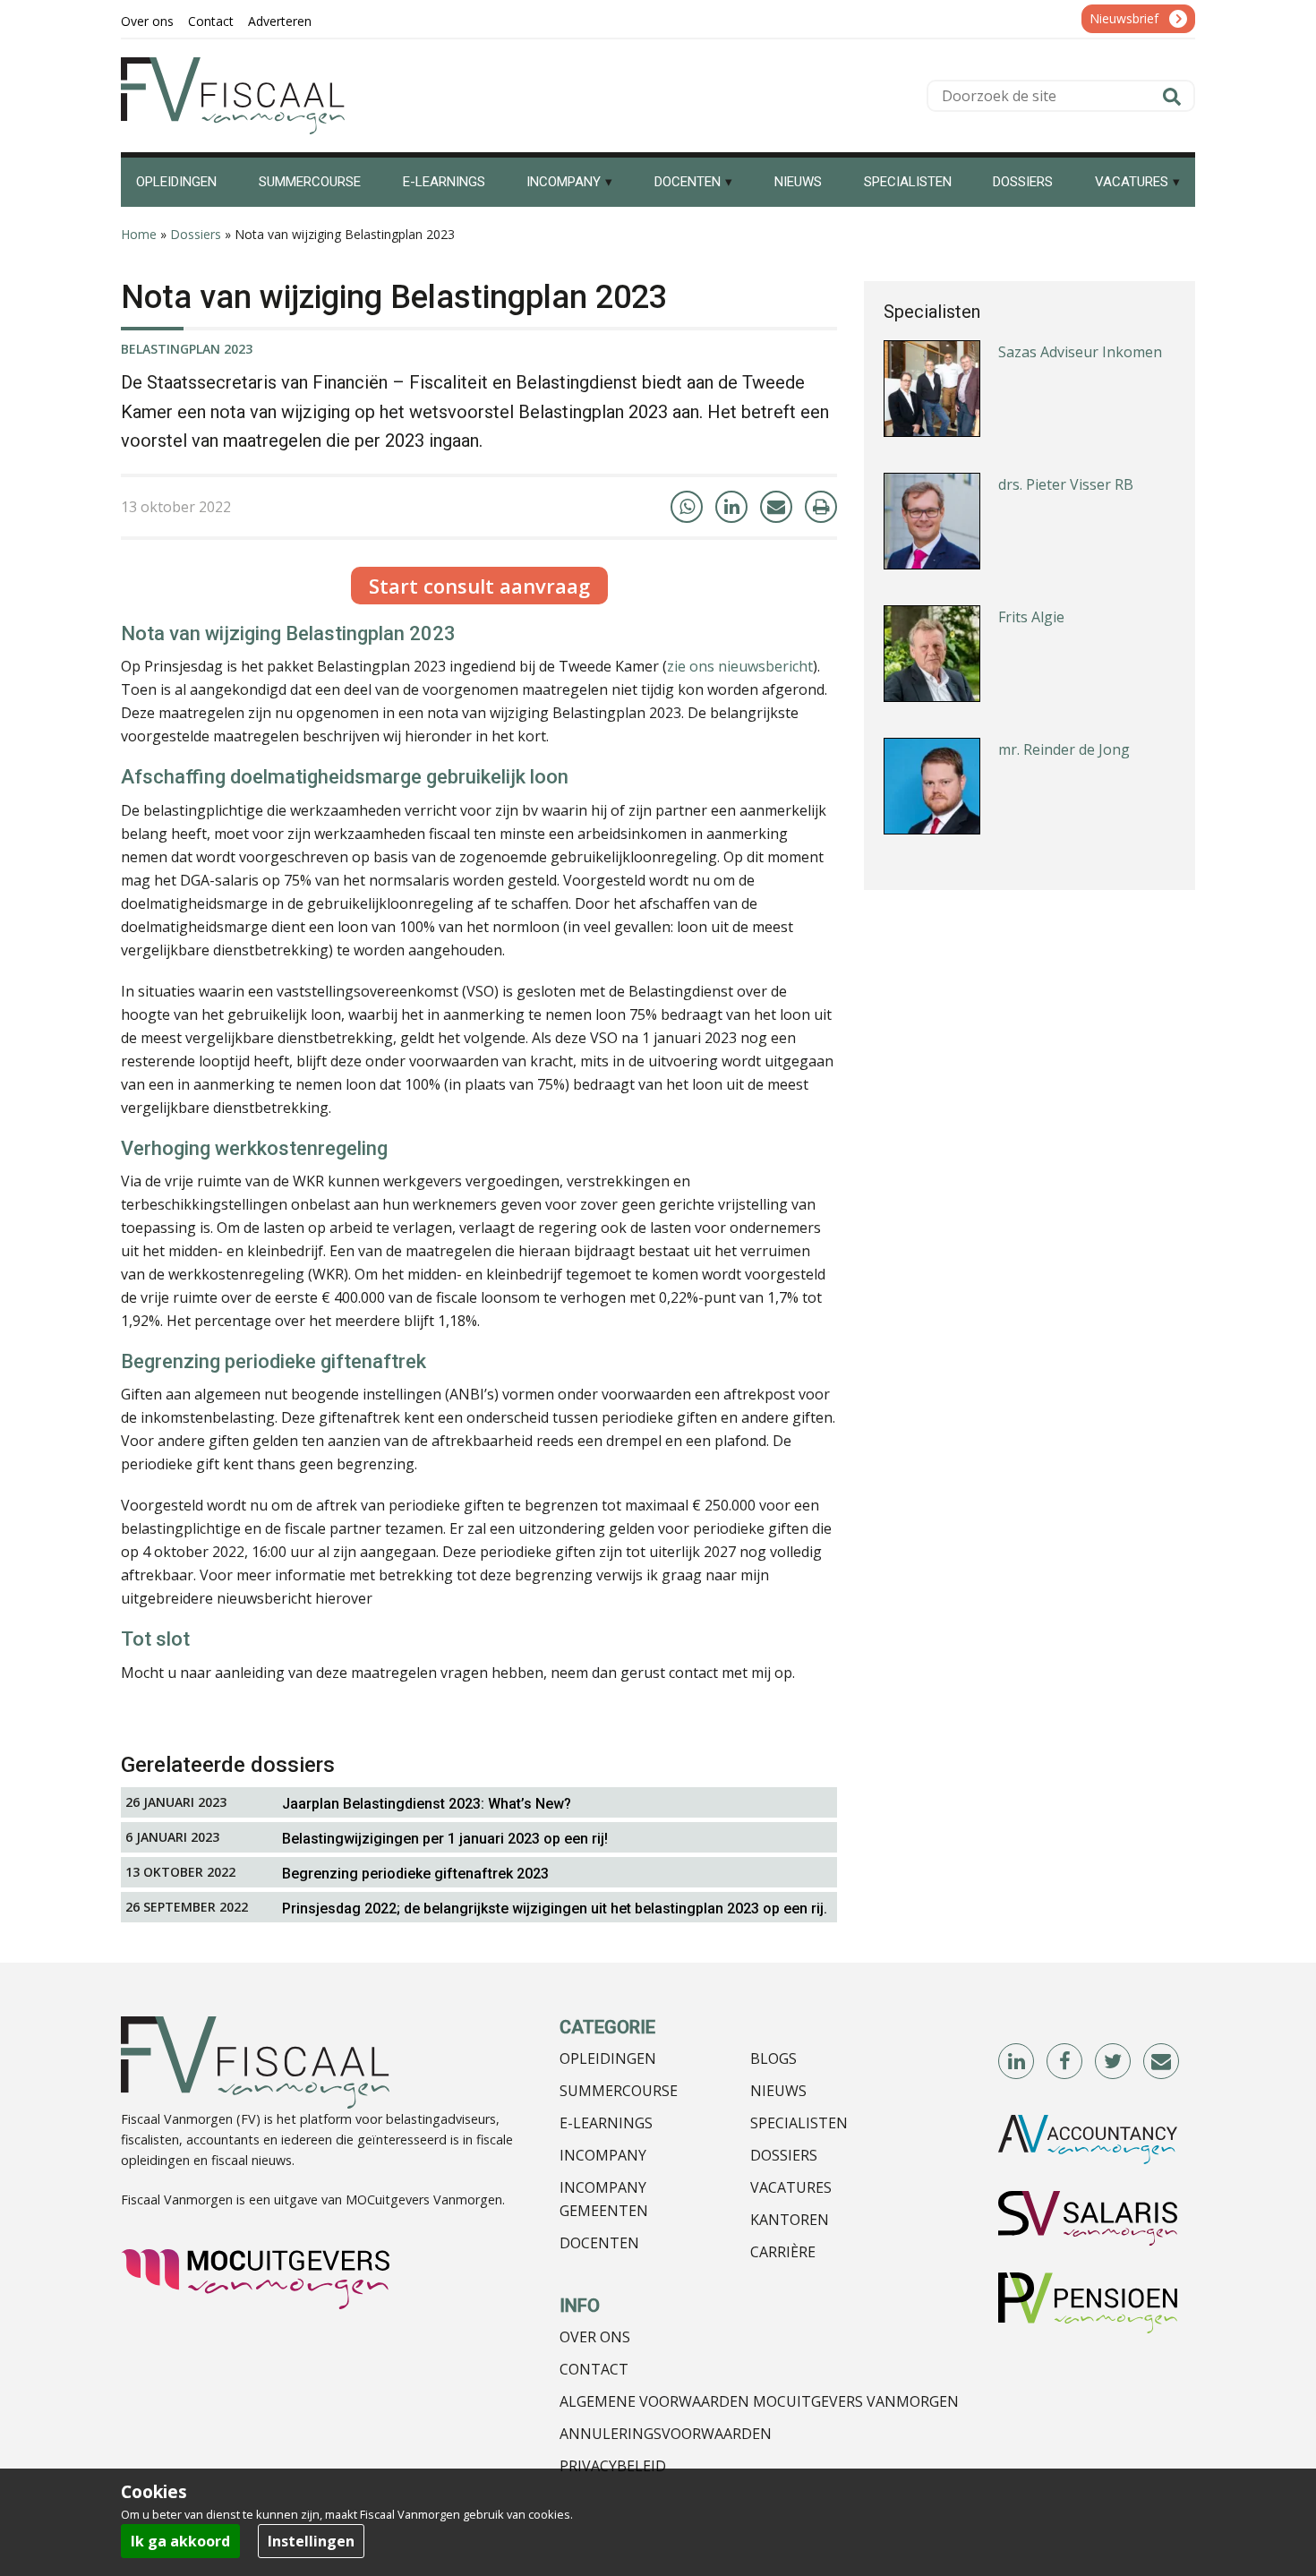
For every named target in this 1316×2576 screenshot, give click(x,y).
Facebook (1065, 2062)
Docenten (599, 2243)
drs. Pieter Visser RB (1066, 484)
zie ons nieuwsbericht (740, 666)
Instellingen (311, 2541)
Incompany (603, 2155)
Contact (594, 2369)
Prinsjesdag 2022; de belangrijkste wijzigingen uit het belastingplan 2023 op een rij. (555, 1908)
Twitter (1114, 2062)
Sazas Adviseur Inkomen (1080, 352)
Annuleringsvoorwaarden (666, 2434)
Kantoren (790, 2220)
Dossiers (196, 234)
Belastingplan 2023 (187, 349)
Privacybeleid (613, 2466)
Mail (1162, 2062)
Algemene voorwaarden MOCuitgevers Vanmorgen (759, 2401)
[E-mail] (776, 507)
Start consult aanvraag (479, 586)
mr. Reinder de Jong (1064, 749)
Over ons (595, 2337)
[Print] (821, 507)
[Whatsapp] (687, 507)
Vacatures (791, 2187)
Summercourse (619, 2091)
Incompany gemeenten (604, 2199)
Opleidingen (608, 2058)
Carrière (783, 2252)
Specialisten (799, 2123)
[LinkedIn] (731, 507)
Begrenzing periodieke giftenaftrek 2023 (415, 1874)
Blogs (773, 2058)
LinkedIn (1017, 2062)
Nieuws (778, 2091)
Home (139, 234)
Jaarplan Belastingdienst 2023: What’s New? (427, 1804)
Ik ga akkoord (180, 2541)
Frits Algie (1031, 617)
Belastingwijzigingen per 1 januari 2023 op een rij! (445, 1839)
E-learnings (606, 2123)
